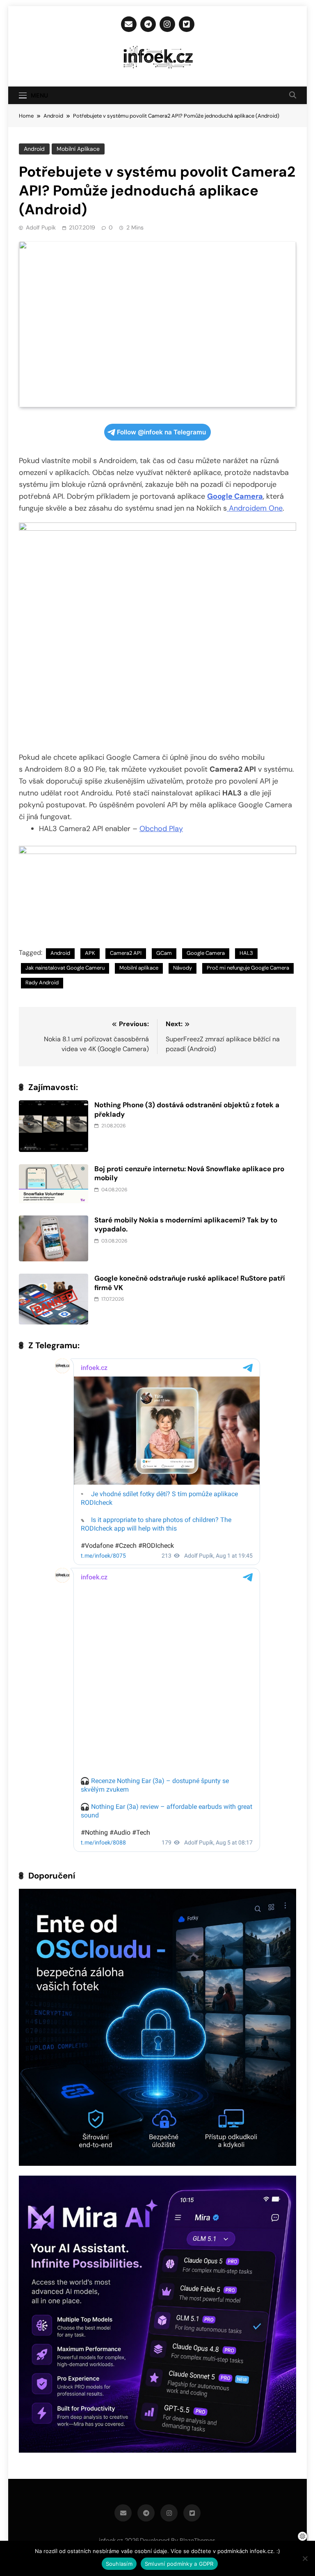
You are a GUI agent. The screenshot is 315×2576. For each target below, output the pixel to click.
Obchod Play (161, 829)
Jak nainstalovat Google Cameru (65, 968)
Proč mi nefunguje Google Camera (248, 968)
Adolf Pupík (41, 227)
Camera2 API (126, 953)
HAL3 (246, 953)
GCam (164, 953)
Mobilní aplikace (78, 149)
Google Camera (206, 953)
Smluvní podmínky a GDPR (179, 2564)
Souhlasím (119, 2564)
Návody (183, 968)
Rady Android (42, 982)
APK (90, 953)
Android (34, 149)
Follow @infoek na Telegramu (161, 432)
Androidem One (255, 508)
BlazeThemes (197, 2540)
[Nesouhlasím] (305, 2558)
